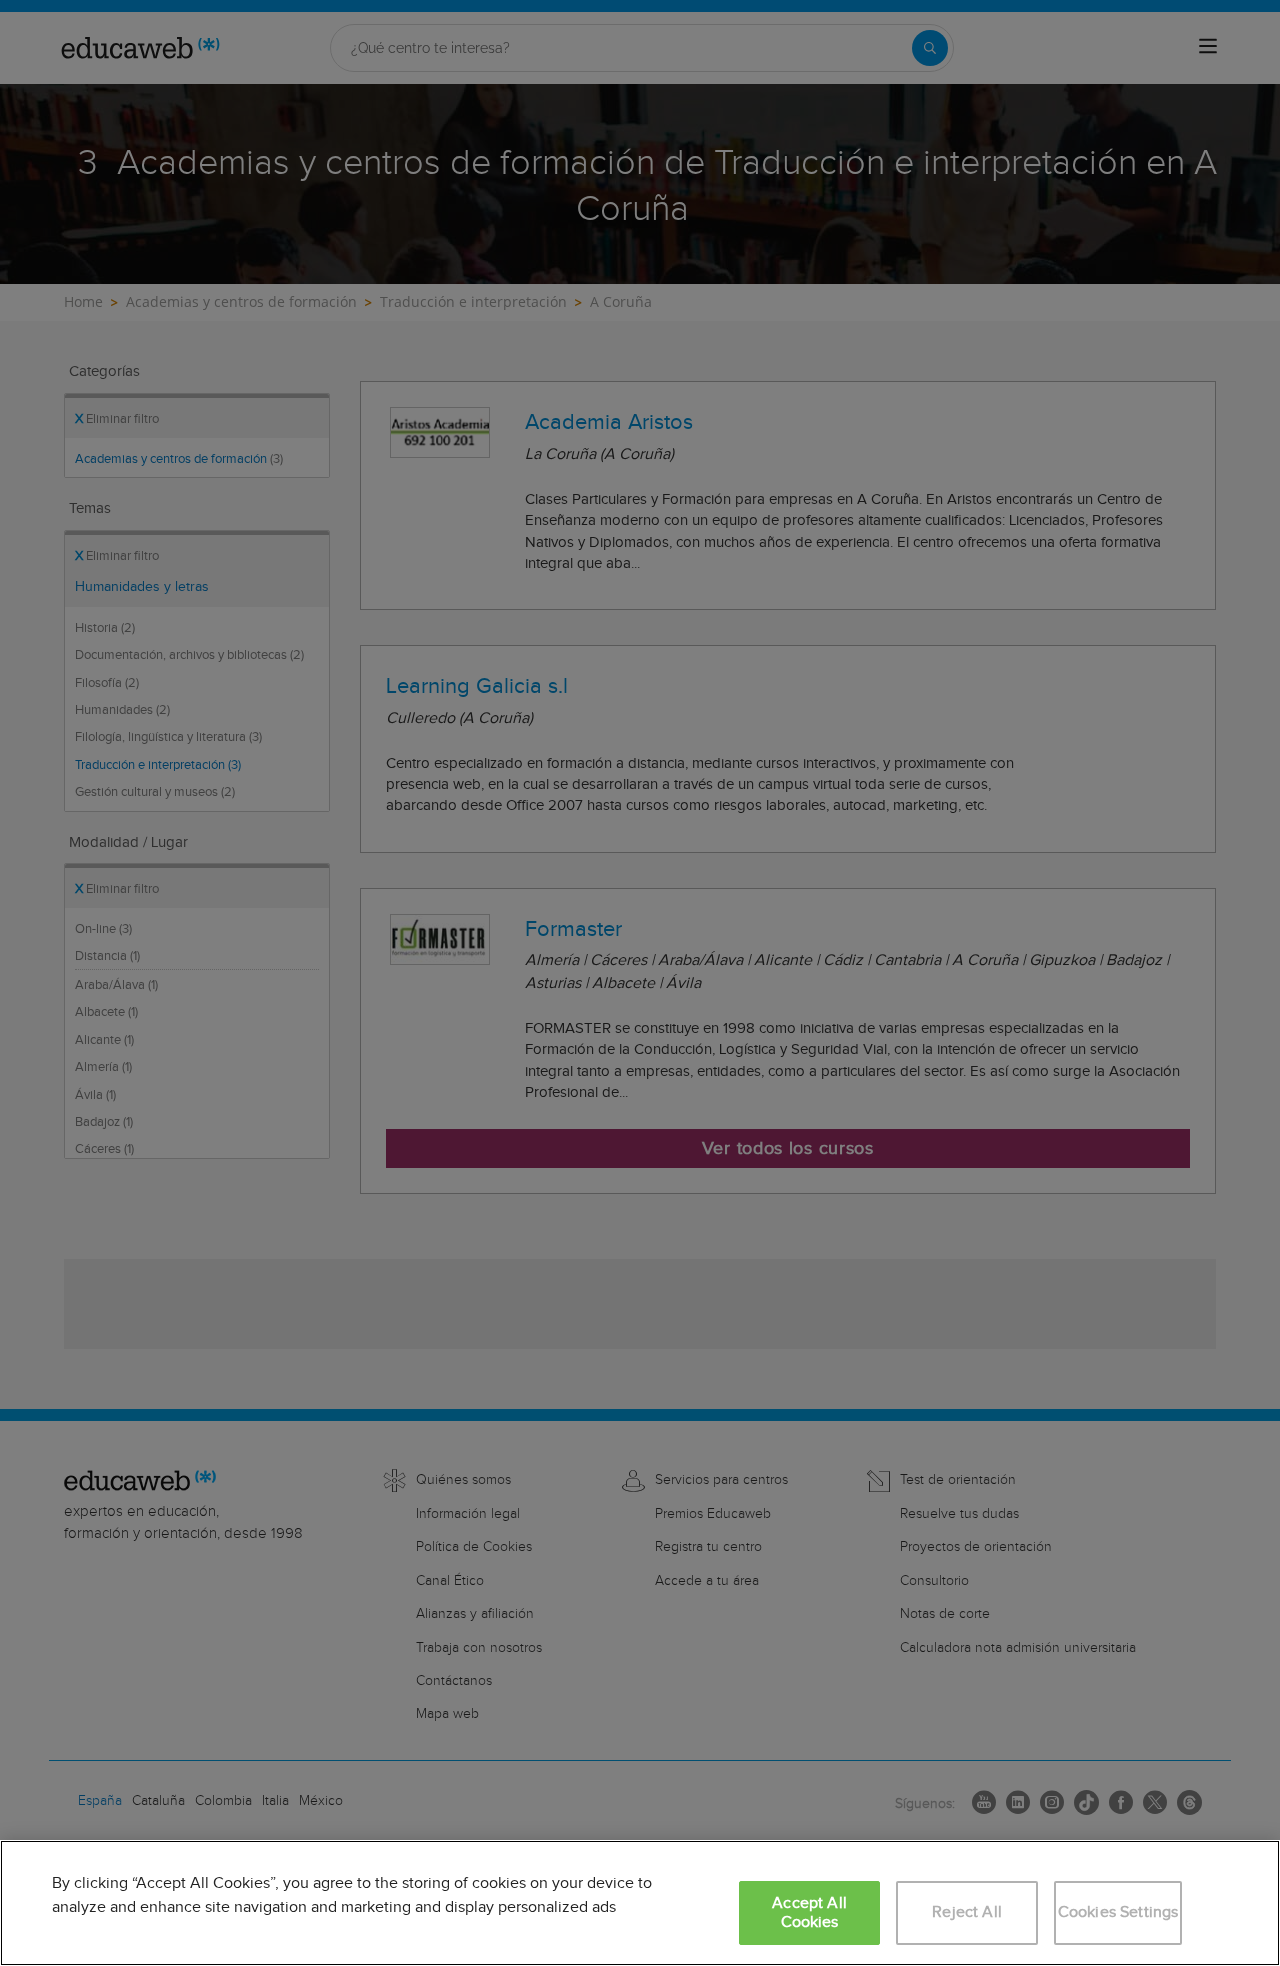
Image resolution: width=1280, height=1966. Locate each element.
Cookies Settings (1118, 1912)
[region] (640, 1903)
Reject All (967, 1912)
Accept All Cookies (809, 1913)
